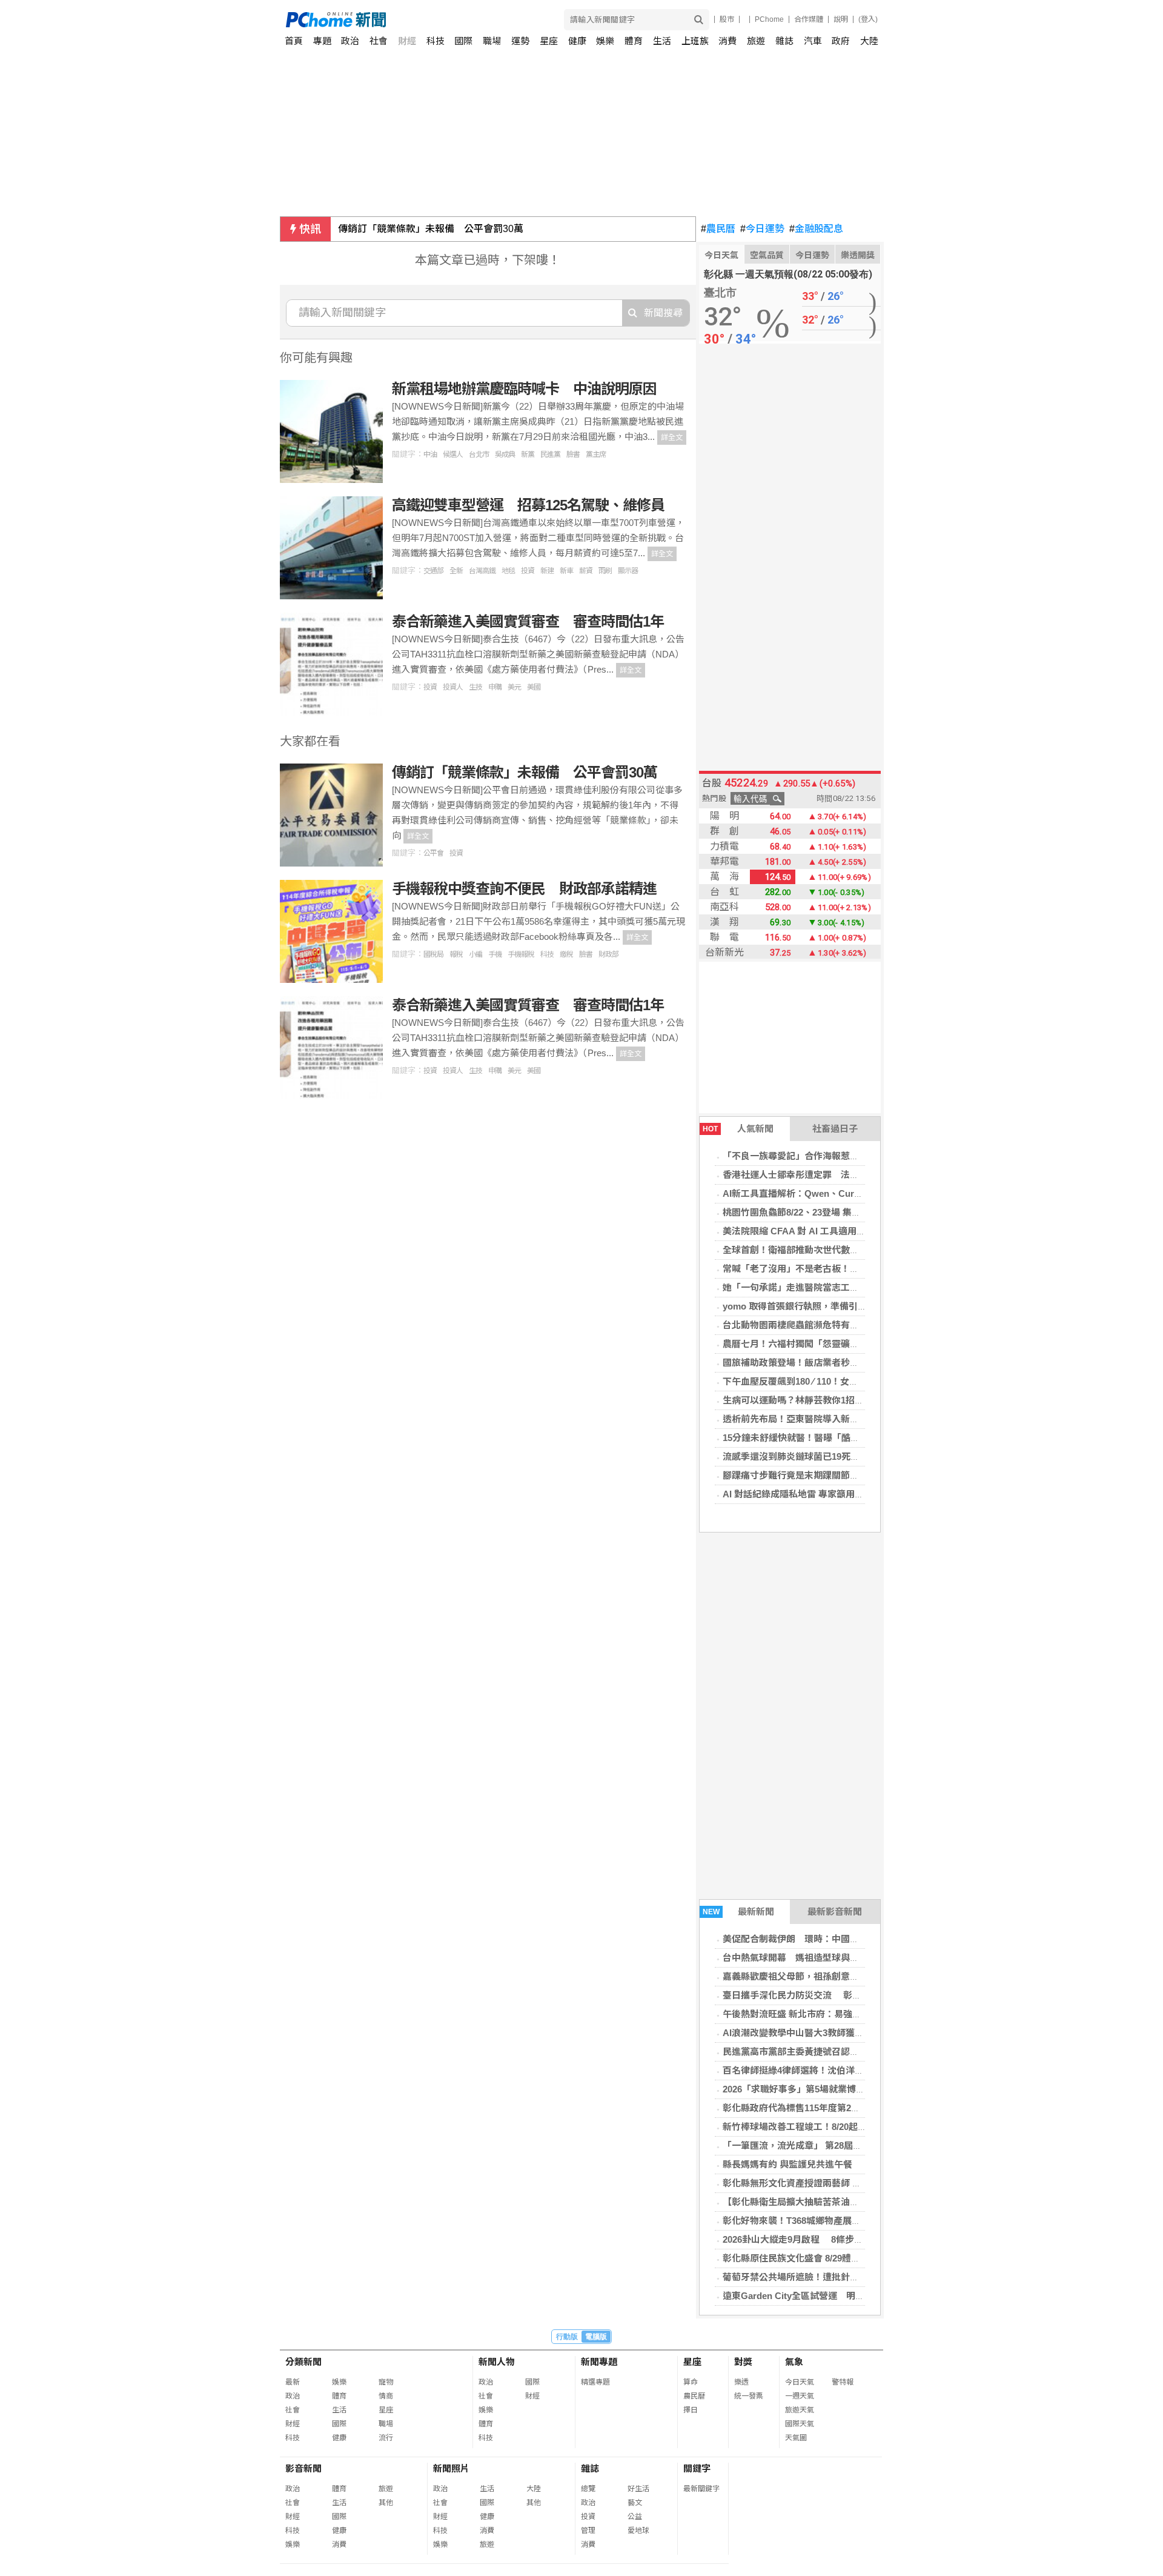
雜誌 (784, 41)
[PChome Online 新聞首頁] (434, 20)
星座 (549, 41)
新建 (547, 571)
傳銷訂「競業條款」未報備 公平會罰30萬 (431, 229)
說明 (841, 19)
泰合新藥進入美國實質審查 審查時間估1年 (528, 621)
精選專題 (595, 2382)
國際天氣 (800, 2424)
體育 (634, 41)
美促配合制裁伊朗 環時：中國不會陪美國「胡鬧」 (827, 1939)
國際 (463, 41)
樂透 (741, 2382)
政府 (841, 41)
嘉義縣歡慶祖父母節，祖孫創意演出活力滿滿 (813, 1976)
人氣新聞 (738, 1129)
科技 (436, 41)
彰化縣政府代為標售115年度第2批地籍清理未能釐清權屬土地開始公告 (864, 2108)
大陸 (869, 41)
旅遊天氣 (800, 2410)
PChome (769, 19)
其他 (386, 2503)
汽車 (813, 41)
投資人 (453, 687)
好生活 (638, 2489)
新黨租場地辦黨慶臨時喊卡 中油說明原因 (524, 389)
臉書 (573, 454)
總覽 (588, 2489)
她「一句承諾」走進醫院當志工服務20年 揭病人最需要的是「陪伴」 (864, 1287)
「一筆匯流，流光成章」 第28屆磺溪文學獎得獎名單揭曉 (838, 2145)
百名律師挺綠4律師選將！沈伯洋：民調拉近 (811, 2070)
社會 (379, 41)
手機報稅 (521, 954)
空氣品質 (767, 255)
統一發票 (749, 2396)
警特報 (843, 2382)
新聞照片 (451, 2468)
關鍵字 (697, 2468)
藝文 (635, 2503)
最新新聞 (739, 1912)
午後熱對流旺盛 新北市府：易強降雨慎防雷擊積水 (824, 2014)
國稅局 (433, 954)
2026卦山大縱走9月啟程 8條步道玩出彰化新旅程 (825, 2239)
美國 (534, 687)
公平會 (433, 853)
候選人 (453, 454)
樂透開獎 (858, 255)
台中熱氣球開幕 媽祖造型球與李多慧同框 (809, 1958)
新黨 (528, 454)
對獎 (743, 2362)
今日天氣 (721, 255)
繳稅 (566, 954)
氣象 (794, 2362)
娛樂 (605, 41)
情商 (386, 2396)
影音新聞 (303, 2468)
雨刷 (605, 571)
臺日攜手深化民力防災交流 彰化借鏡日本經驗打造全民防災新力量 (860, 1995)
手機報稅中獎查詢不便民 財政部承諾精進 (524, 889)
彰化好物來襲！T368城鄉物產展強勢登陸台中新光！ (828, 2221)
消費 (727, 41)
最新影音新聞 (835, 1912)
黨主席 (596, 454)
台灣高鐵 (482, 571)
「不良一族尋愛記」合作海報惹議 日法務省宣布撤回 (832, 1156)
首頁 (294, 41)
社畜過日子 (835, 1129)
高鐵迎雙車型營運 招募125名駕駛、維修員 (528, 505)
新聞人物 (497, 2362)
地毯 (508, 571)
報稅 (456, 954)
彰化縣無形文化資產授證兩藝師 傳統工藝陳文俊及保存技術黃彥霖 (856, 2183)
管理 (588, 2531)
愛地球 (638, 2531)
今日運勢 (762, 229)
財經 (407, 41)
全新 (456, 571)
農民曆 (718, 229)
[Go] (699, 20)
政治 (350, 41)
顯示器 (628, 571)
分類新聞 (303, 2362)
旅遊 (756, 41)
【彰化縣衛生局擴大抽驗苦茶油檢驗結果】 (809, 2202)
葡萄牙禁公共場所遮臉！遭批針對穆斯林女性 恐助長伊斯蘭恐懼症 (859, 2277)
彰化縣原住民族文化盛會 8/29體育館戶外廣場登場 (823, 2258)
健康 (577, 41)
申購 (495, 687)
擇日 (691, 2410)
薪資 (586, 571)
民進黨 (550, 454)
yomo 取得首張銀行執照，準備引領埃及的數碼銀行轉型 (836, 1306)
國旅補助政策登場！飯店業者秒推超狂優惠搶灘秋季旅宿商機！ (850, 1363)
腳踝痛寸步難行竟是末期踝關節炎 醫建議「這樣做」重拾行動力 (854, 1475)
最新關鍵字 (701, 2489)
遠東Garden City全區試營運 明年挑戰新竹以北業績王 (834, 2296)
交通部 (433, 571)
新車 (566, 571)
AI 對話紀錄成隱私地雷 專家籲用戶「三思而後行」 (825, 1494)
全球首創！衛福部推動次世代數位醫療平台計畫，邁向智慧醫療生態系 (863, 1250)
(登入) (868, 19)
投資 (528, 571)
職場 (492, 41)
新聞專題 (599, 2362)
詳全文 (672, 438)
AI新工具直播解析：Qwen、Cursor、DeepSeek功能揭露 (839, 1193)
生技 (475, 687)
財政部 (608, 954)
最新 (293, 2382)
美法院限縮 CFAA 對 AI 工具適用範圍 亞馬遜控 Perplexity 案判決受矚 (864, 1231)
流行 (386, 2438)
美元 (514, 687)
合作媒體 (809, 19)
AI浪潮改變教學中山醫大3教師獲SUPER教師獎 (818, 2033)
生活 (662, 41)
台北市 (479, 454)
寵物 (386, 2382)
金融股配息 (816, 229)
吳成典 (505, 454)
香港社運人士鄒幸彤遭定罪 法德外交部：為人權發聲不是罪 (845, 1175)
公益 (635, 2517)
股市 (727, 19)
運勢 (520, 41)
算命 (691, 2382)
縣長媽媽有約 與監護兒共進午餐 (787, 2164)
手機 (495, 954)
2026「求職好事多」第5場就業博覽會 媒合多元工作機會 (836, 2089)
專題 (322, 41)
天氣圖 (796, 2438)
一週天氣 (800, 2396)
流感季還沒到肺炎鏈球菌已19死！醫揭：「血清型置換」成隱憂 (848, 1456)
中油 (430, 454)
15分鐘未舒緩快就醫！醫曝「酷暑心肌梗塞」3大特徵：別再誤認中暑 (862, 1438)
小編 (475, 954)
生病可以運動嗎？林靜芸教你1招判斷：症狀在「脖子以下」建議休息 (861, 1400)
